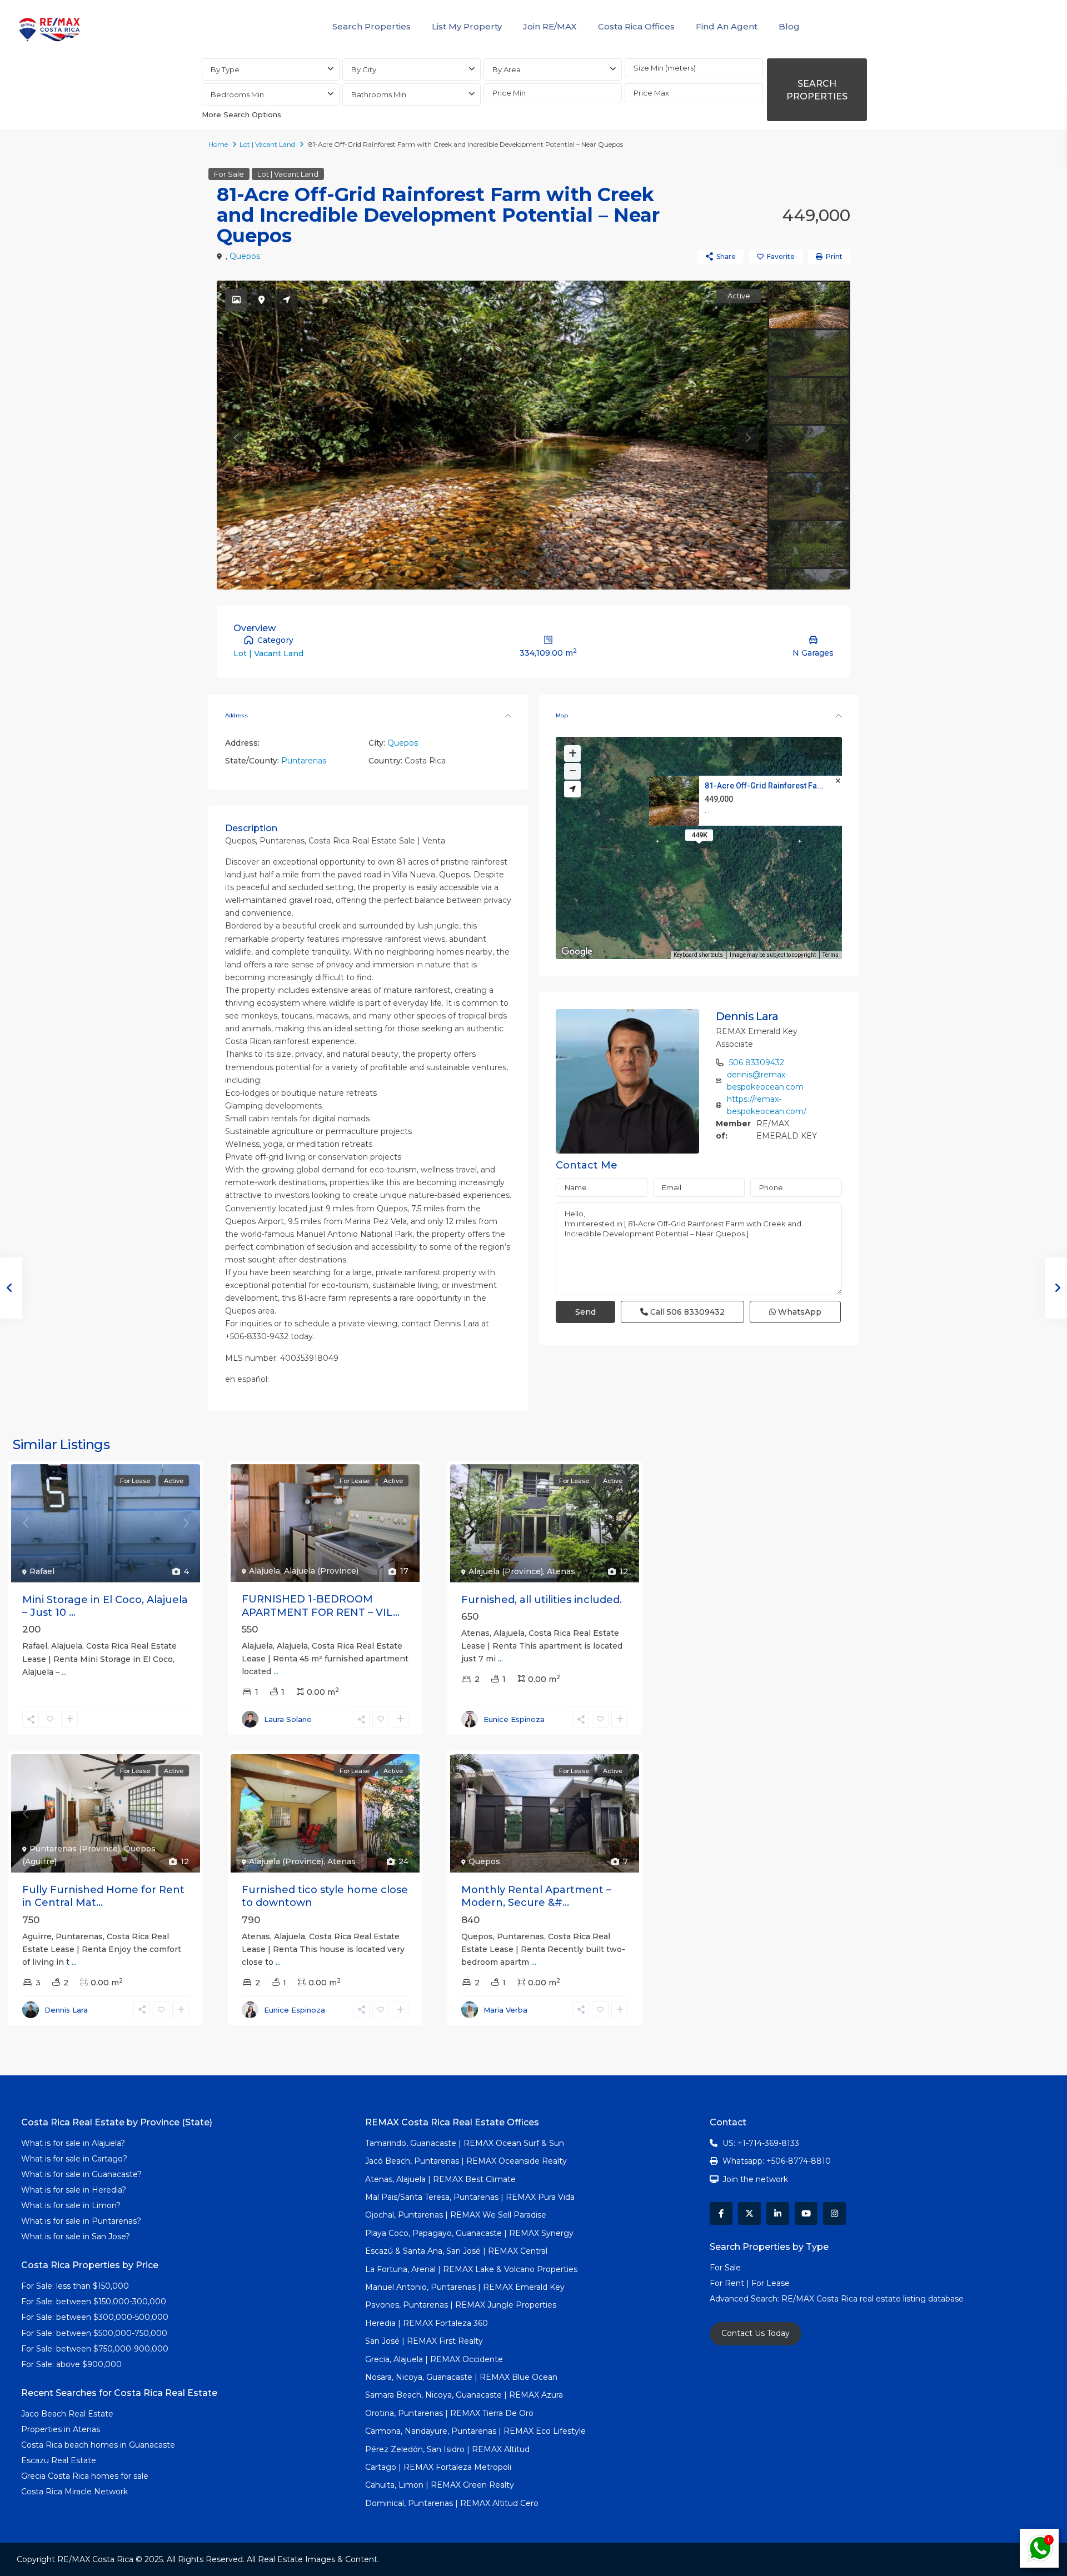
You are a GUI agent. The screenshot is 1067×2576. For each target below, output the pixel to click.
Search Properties (372, 26)
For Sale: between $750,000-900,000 (95, 2349)
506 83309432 (757, 1062)
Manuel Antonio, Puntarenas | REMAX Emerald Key (465, 2287)
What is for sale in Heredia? (74, 2190)
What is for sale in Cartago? (74, 2159)
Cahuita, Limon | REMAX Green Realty (440, 2485)
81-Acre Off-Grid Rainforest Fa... (764, 786)
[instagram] (834, 2213)
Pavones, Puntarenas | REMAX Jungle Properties (461, 2305)
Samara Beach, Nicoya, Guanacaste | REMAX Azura (464, 2395)
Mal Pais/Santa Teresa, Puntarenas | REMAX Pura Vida (470, 2197)
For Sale (229, 174)
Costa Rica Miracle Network (74, 2492)
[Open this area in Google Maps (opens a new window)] (577, 952)
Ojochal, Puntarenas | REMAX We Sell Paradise (456, 2215)
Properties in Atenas (61, 2429)
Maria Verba (505, 2010)
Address (236, 715)
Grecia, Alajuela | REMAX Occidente (434, 2359)
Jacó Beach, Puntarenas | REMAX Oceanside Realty (466, 2161)
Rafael (42, 1571)
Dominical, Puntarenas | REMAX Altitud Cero (452, 2503)
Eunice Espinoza (514, 1719)
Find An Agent (727, 26)
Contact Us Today (756, 2333)
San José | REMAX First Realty (424, 2341)
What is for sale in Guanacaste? (81, 2174)
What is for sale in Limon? (71, 2205)
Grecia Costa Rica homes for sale (85, 2476)
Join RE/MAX (550, 26)
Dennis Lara (747, 1016)
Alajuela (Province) (321, 1571)
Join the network (755, 2179)
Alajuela (265, 1571)
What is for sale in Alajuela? (73, 2143)
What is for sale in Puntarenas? (81, 2221)
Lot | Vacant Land (267, 144)
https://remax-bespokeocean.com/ (767, 1105)
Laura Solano (288, 1719)
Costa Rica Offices (636, 26)
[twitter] (749, 2213)
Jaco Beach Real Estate (68, 2414)
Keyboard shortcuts (698, 955)
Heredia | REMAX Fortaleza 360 (427, 2323)
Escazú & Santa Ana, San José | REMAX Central (456, 2251)
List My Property (467, 26)
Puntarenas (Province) (75, 1849)
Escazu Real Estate (59, 2460)
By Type (225, 69)
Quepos (245, 256)
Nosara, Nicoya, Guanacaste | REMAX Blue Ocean (461, 2377)
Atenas (561, 1571)
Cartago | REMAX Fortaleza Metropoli (438, 2467)
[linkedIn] (778, 2213)
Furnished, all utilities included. (542, 1600)
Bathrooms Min (379, 94)
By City (364, 69)
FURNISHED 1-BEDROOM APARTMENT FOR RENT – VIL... (321, 1606)
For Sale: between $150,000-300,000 (94, 2302)
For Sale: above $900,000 (73, 2364)
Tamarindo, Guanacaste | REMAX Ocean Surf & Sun (465, 2143)
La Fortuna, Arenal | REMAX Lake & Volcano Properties (471, 2269)
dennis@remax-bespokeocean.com (765, 1081)
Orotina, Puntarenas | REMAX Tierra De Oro (449, 2413)
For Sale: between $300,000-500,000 (95, 2317)
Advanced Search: (746, 2299)
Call (686, 1312)
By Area (507, 69)
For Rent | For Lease (750, 2283)
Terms (831, 955)
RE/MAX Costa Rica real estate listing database (874, 2299)
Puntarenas (304, 761)
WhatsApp (799, 1312)
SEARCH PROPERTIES (817, 90)
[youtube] (806, 2213)
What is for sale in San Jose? (76, 2236)
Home (218, 144)
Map (562, 715)
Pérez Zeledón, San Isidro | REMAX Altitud (447, 2449)
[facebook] (721, 2213)
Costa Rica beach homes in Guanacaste (98, 2445)
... (64, 1672)
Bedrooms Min (237, 94)
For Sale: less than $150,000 (75, 2286)
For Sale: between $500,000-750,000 (94, 2333)
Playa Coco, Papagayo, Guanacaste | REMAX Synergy (469, 2233)
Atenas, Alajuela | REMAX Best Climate (440, 2179)
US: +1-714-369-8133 (761, 2143)
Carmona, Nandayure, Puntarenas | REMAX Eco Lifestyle (475, 2431)
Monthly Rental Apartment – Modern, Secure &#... (536, 1896)
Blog (789, 26)
